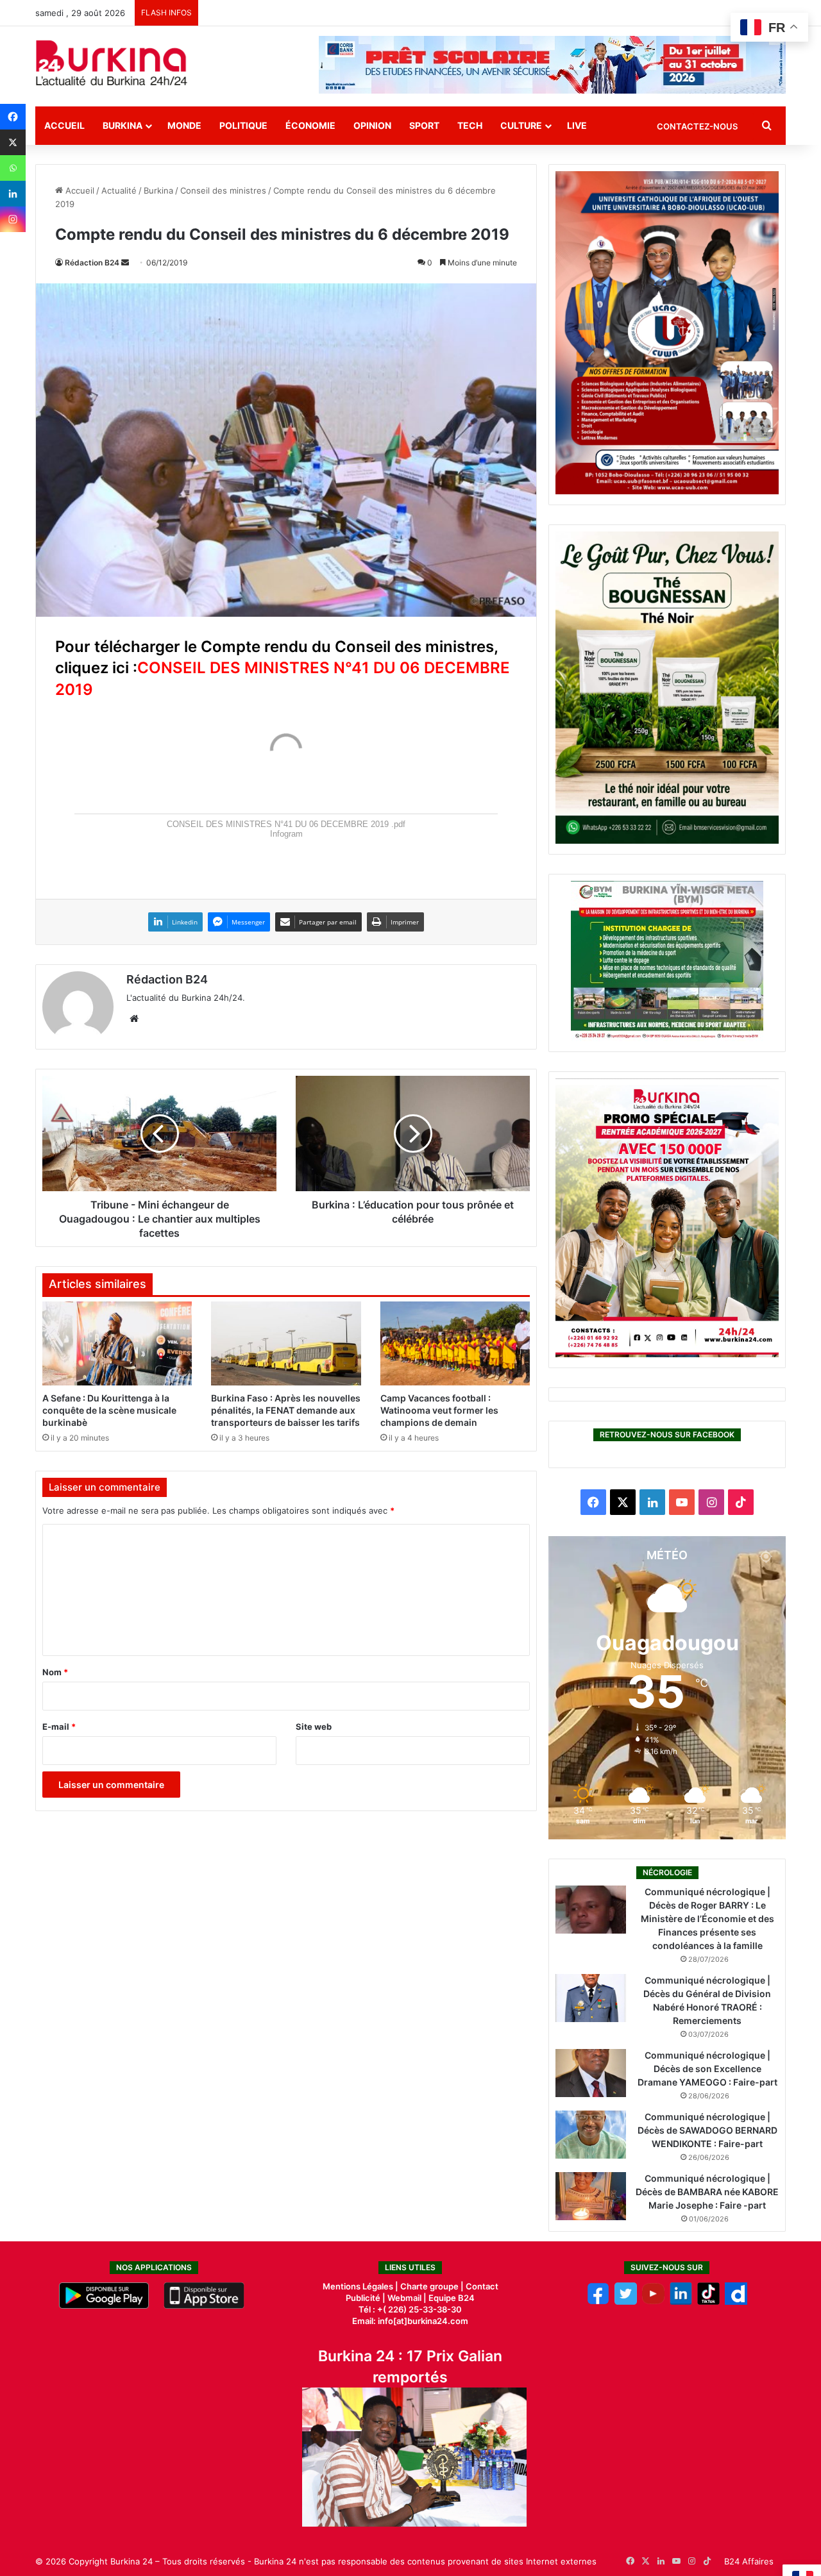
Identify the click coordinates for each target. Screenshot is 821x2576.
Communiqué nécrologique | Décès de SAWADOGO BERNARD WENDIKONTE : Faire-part (707, 2130)
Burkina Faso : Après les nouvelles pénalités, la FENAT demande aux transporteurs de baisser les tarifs (286, 1410)
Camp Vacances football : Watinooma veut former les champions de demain (439, 1410)
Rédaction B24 (92, 263)
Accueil (64, 125)
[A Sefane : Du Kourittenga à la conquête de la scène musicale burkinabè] (117, 1344)
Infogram (286, 834)
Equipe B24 (451, 2298)
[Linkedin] (13, 194)
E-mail (59, 1727)
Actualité (119, 190)
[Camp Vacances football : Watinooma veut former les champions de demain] (455, 1344)
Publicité (363, 2298)
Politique (243, 125)
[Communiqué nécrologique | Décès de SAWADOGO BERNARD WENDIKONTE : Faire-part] (591, 2135)
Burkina (123, 125)
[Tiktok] (708, 2302)
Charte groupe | (433, 2286)
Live (577, 125)
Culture (521, 125)
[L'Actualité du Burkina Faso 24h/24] (112, 63)
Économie (310, 125)
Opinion (372, 125)
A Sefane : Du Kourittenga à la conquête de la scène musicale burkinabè (109, 1410)
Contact (482, 2286)
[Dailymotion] (736, 2302)
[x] (626, 2302)
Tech (470, 125)
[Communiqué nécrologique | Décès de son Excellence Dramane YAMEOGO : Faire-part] (591, 2073)
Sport (424, 125)
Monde (184, 125)
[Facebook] (13, 117)
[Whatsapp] (13, 168)
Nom (55, 1672)
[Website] (134, 1019)
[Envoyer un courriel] (125, 263)
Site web (314, 1727)
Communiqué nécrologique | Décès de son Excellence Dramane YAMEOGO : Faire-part (707, 2069)
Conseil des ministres (223, 190)
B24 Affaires (749, 2561)
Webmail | (407, 2298)
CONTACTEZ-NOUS (697, 126)
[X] (13, 142)
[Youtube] (653, 2302)
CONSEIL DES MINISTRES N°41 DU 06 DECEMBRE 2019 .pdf (286, 824)
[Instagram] (13, 219)
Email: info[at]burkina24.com (410, 2321)
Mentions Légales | (361, 2286)
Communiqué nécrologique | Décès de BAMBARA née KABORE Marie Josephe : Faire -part (707, 2192)
